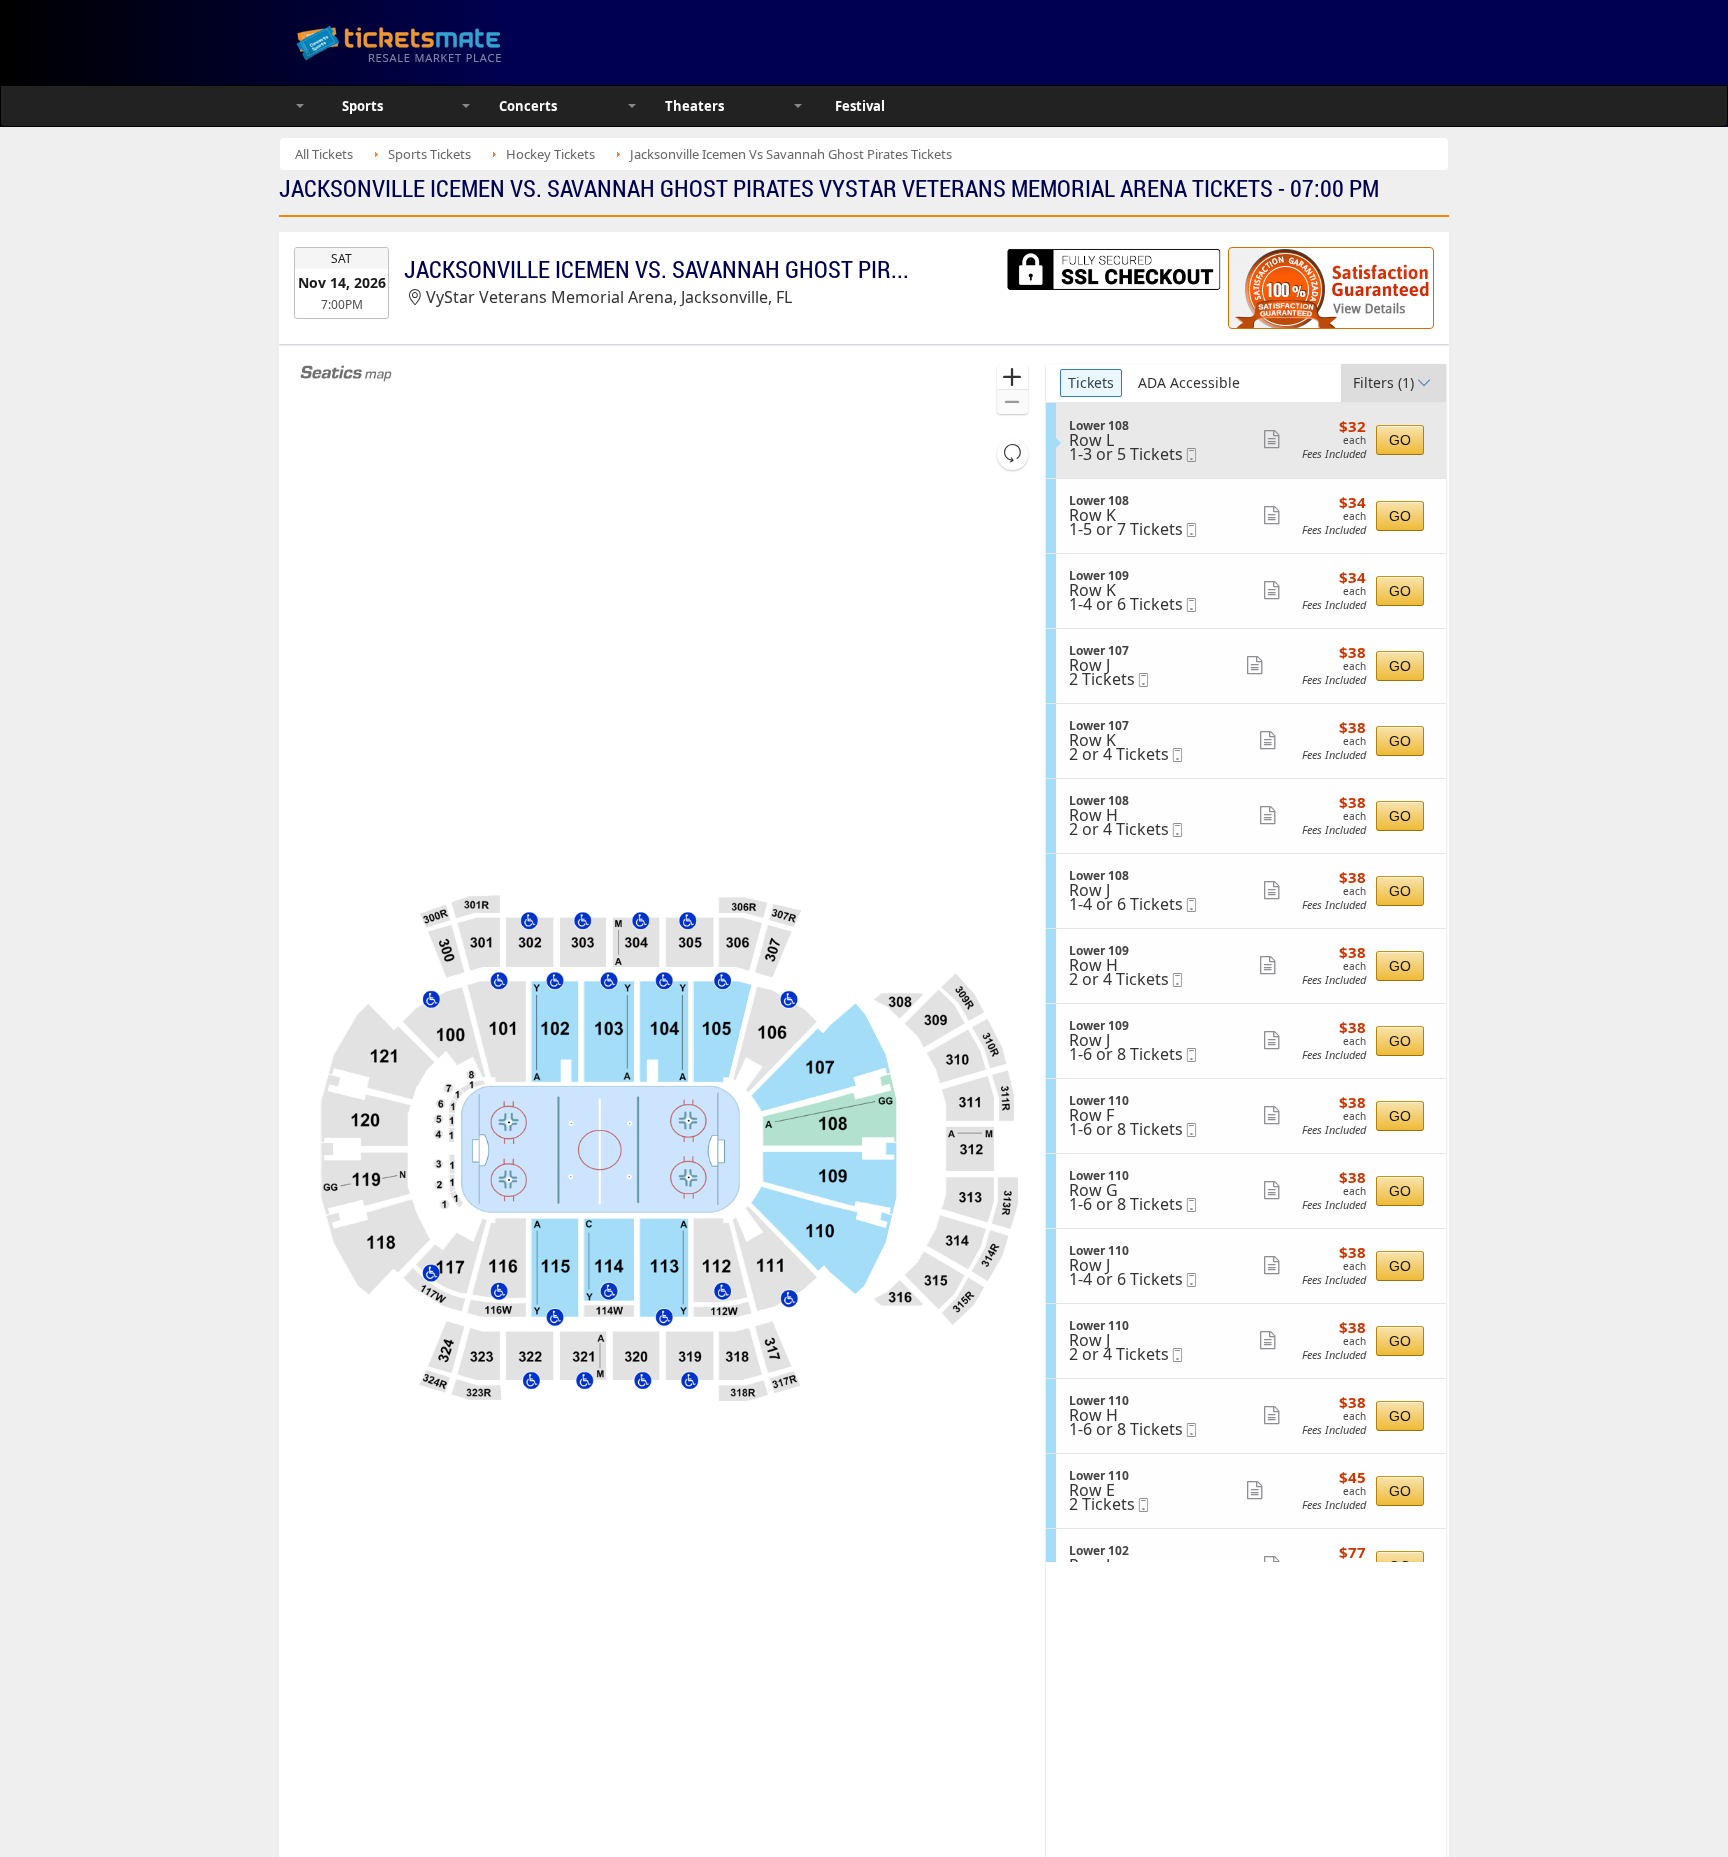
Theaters (694, 106)
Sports (362, 106)
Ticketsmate (493, 42)
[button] (1012, 377)
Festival (860, 106)
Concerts (528, 106)
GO (1400, 440)
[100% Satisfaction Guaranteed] (1331, 288)
